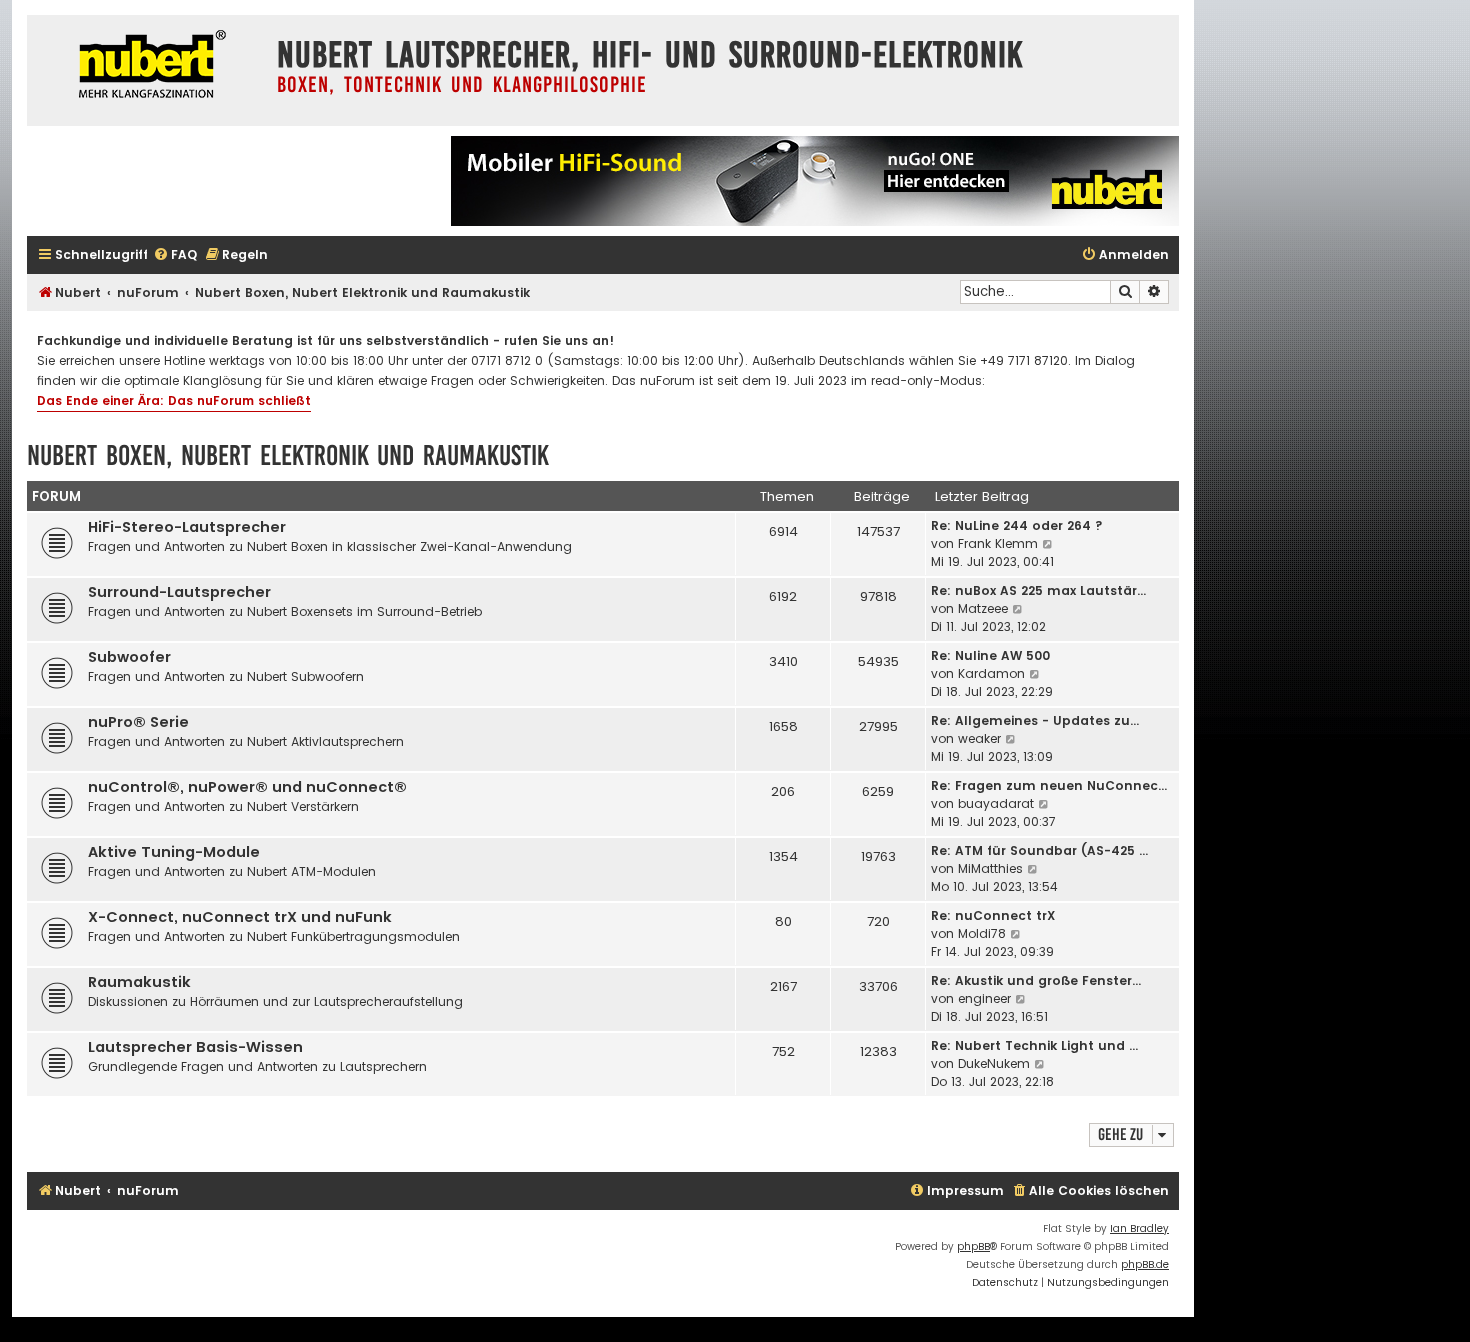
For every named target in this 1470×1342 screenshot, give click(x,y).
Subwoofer (129, 657)
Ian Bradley (1139, 1228)
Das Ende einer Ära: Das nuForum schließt (174, 400)
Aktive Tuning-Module (174, 852)
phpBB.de (1145, 1264)
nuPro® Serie (138, 722)
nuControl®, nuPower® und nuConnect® (247, 787)
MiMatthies (990, 868)
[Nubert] (147, 66)
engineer (984, 998)
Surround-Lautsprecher (179, 592)
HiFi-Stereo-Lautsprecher (187, 527)
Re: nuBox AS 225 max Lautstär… (1038, 590)
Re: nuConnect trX (993, 915)
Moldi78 (982, 933)
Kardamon (991, 673)
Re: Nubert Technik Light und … (1034, 1045)
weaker (979, 738)
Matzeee (983, 608)
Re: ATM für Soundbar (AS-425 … (1039, 850)
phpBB (973, 1246)
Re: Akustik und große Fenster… (1036, 980)
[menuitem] (175, 255)
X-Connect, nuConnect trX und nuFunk (240, 917)
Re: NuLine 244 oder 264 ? (1017, 525)
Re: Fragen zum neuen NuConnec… (1049, 785)
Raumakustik (139, 982)
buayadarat (996, 803)
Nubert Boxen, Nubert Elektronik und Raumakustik (288, 455)
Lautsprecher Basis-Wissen (195, 1047)
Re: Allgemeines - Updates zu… (1035, 720)
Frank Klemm (998, 543)
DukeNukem (994, 1063)
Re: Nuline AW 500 (990, 655)
